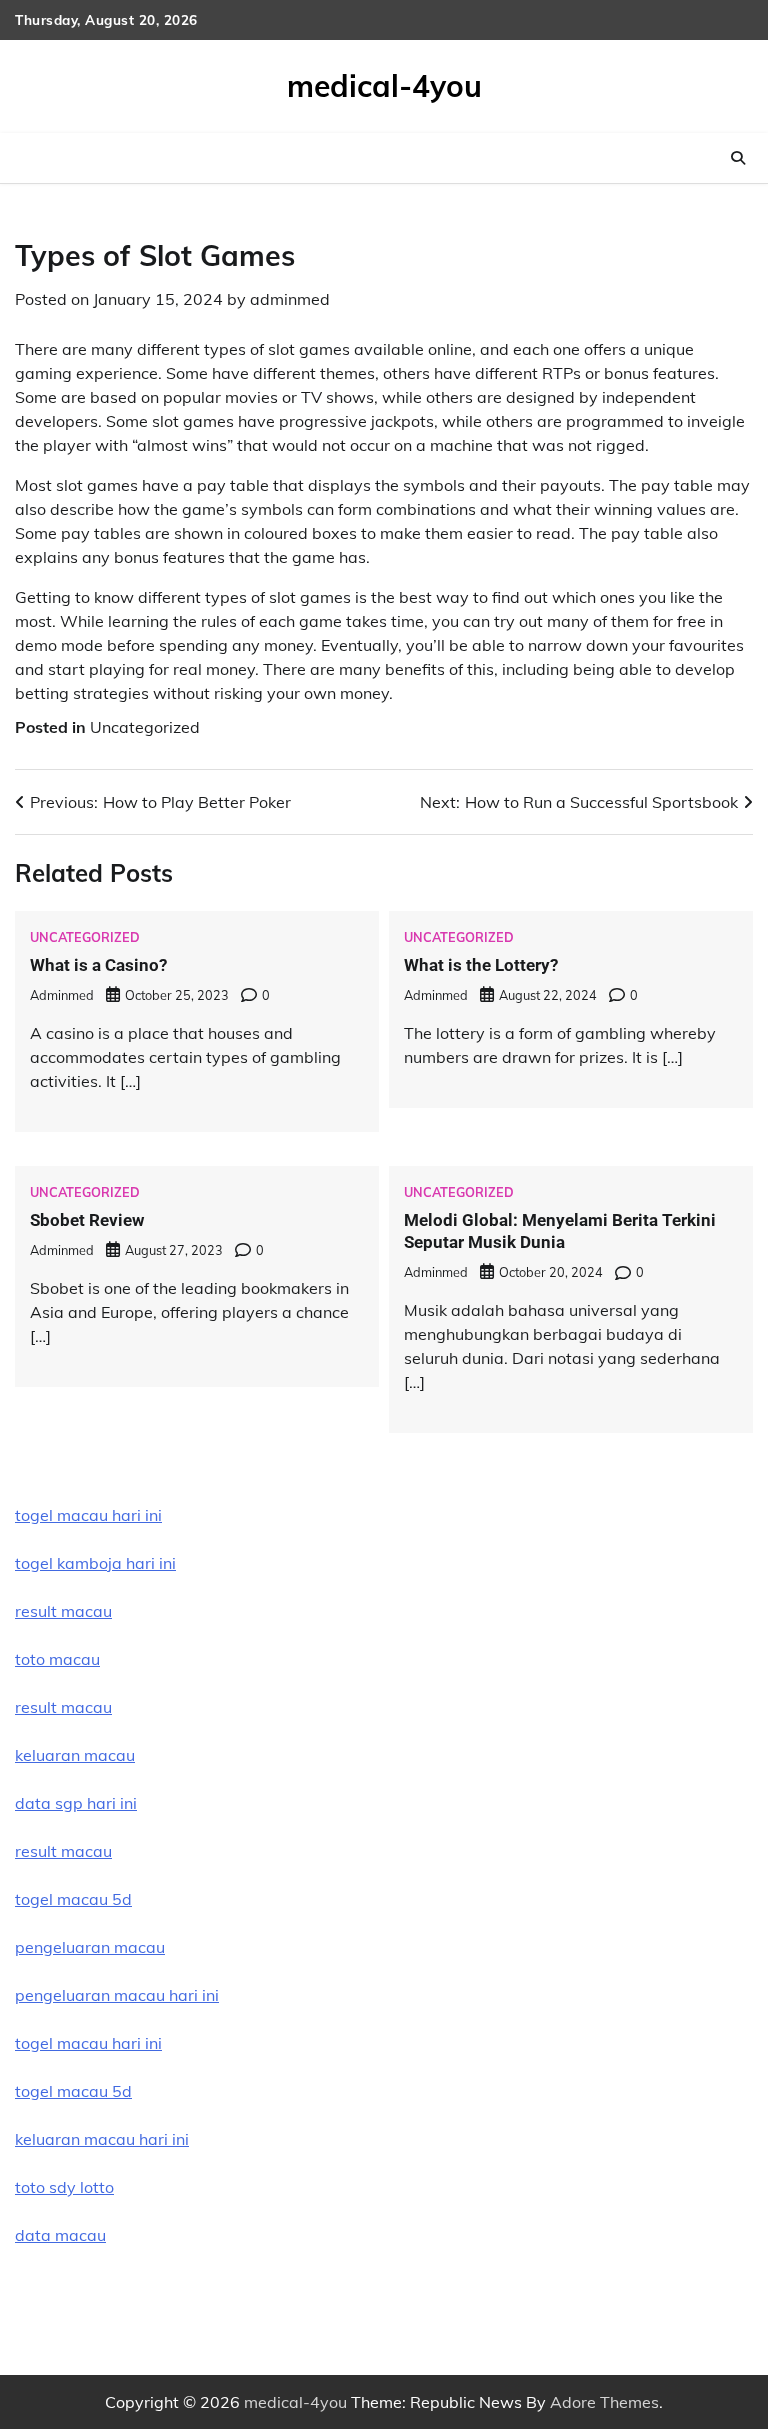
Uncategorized (145, 727)
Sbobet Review (87, 1220)
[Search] (738, 158)
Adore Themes (604, 2402)
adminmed (290, 299)
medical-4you (384, 86)
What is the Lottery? (481, 965)
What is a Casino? (98, 965)
